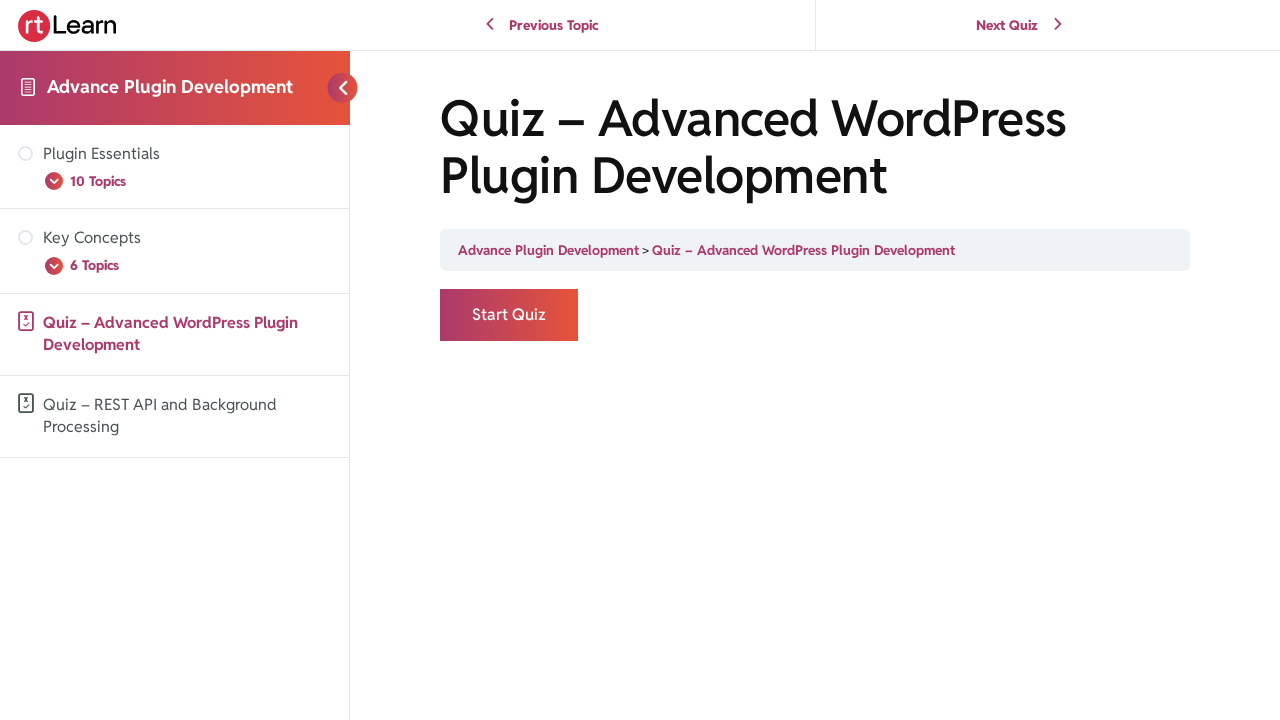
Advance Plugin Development (170, 86)
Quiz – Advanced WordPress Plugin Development (803, 250)
